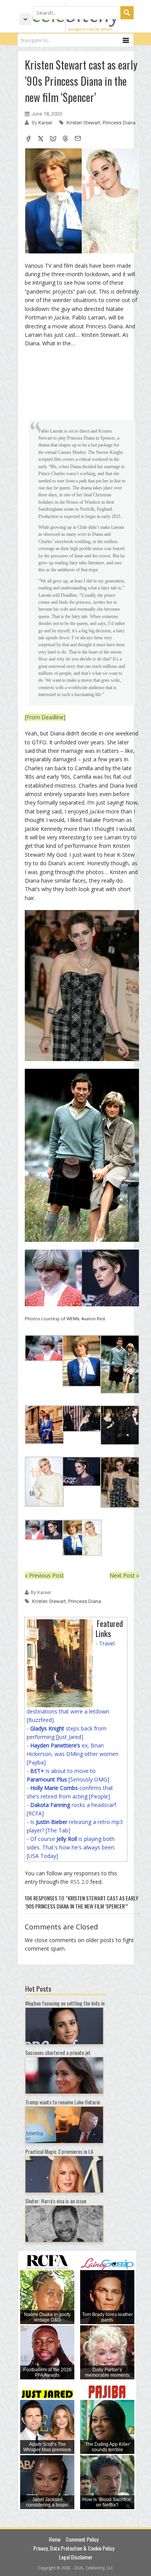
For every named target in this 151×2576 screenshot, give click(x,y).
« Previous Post (44, 1575)
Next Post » (124, 1575)
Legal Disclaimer (76, 2557)
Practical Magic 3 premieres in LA (59, 2151)
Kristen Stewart (83, 123)
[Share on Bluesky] (53, 139)
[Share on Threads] (65, 139)
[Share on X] (41, 139)
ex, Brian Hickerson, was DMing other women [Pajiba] (73, 1754)
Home (55, 2539)
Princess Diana (119, 123)
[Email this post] (78, 139)
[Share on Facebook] (28, 139)
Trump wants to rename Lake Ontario (63, 2102)
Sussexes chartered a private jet (58, 2052)
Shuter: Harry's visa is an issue (56, 2201)
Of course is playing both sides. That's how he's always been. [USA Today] (71, 1847)
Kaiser (46, 123)
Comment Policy (82, 2539)
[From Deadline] (45, 717)
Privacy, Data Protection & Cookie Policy (74, 2548)
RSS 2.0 (79, 1882)
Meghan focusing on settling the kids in (65, 2003)
